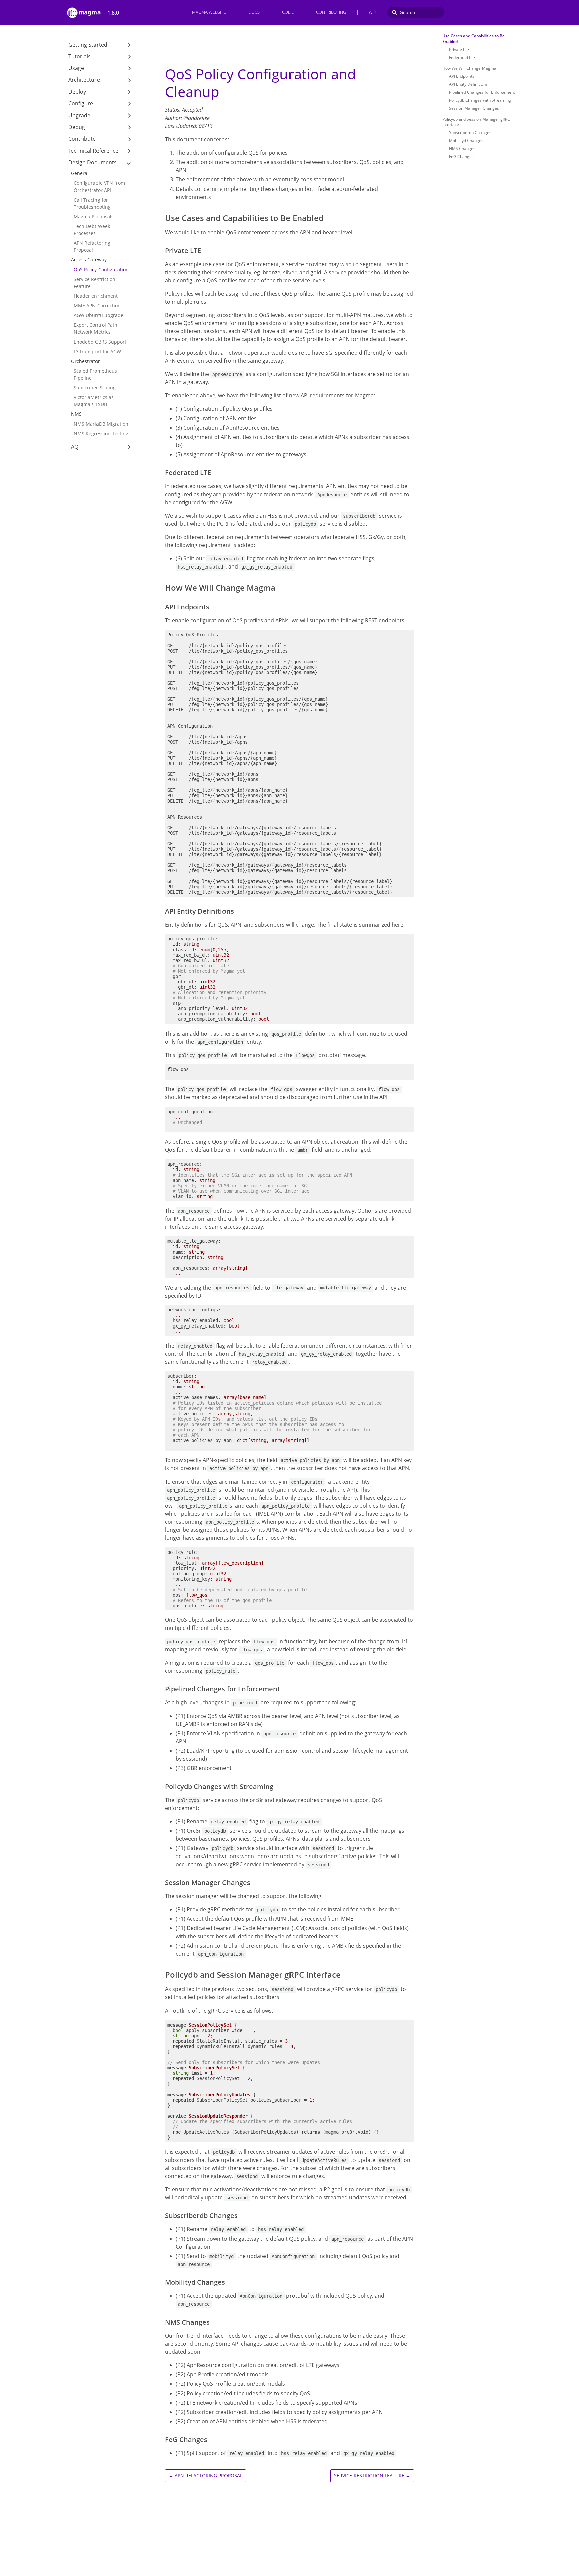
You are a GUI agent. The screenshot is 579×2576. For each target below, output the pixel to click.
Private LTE (459, 49)
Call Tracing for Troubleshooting (92, 203)
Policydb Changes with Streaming (480, 100)
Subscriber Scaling (95, 388)
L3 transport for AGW (97, 351)
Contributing (331, 12)
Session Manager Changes (474, 108)
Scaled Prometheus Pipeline (95, 374)
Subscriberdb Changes (470, 132)
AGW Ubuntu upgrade (99, 315)
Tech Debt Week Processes (92, 230)
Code (288, 12)
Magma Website (209, 12)
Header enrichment (96, 296)
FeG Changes (461, 157)
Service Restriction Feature (94, 283)
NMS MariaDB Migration (101, 424)
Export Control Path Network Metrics (95, 328)
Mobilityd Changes (466, 140)
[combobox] (416, 12)
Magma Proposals (94, 216)
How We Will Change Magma (469, 68)
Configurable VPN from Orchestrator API (99, 186)
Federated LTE (462, 57)
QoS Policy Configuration (101, 269)
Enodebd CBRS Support (100, 342)
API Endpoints (462, 76)
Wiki (373, 12)
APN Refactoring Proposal (92, 246)
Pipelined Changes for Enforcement (482, 92)
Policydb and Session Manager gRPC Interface (476, 122)
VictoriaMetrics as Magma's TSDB (94, 401)
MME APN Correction (97, 306)
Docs (254, 12)
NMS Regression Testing (101, 433)
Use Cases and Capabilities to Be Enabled (473, 39)
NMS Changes (462, 148)
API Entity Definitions (468, 84)
